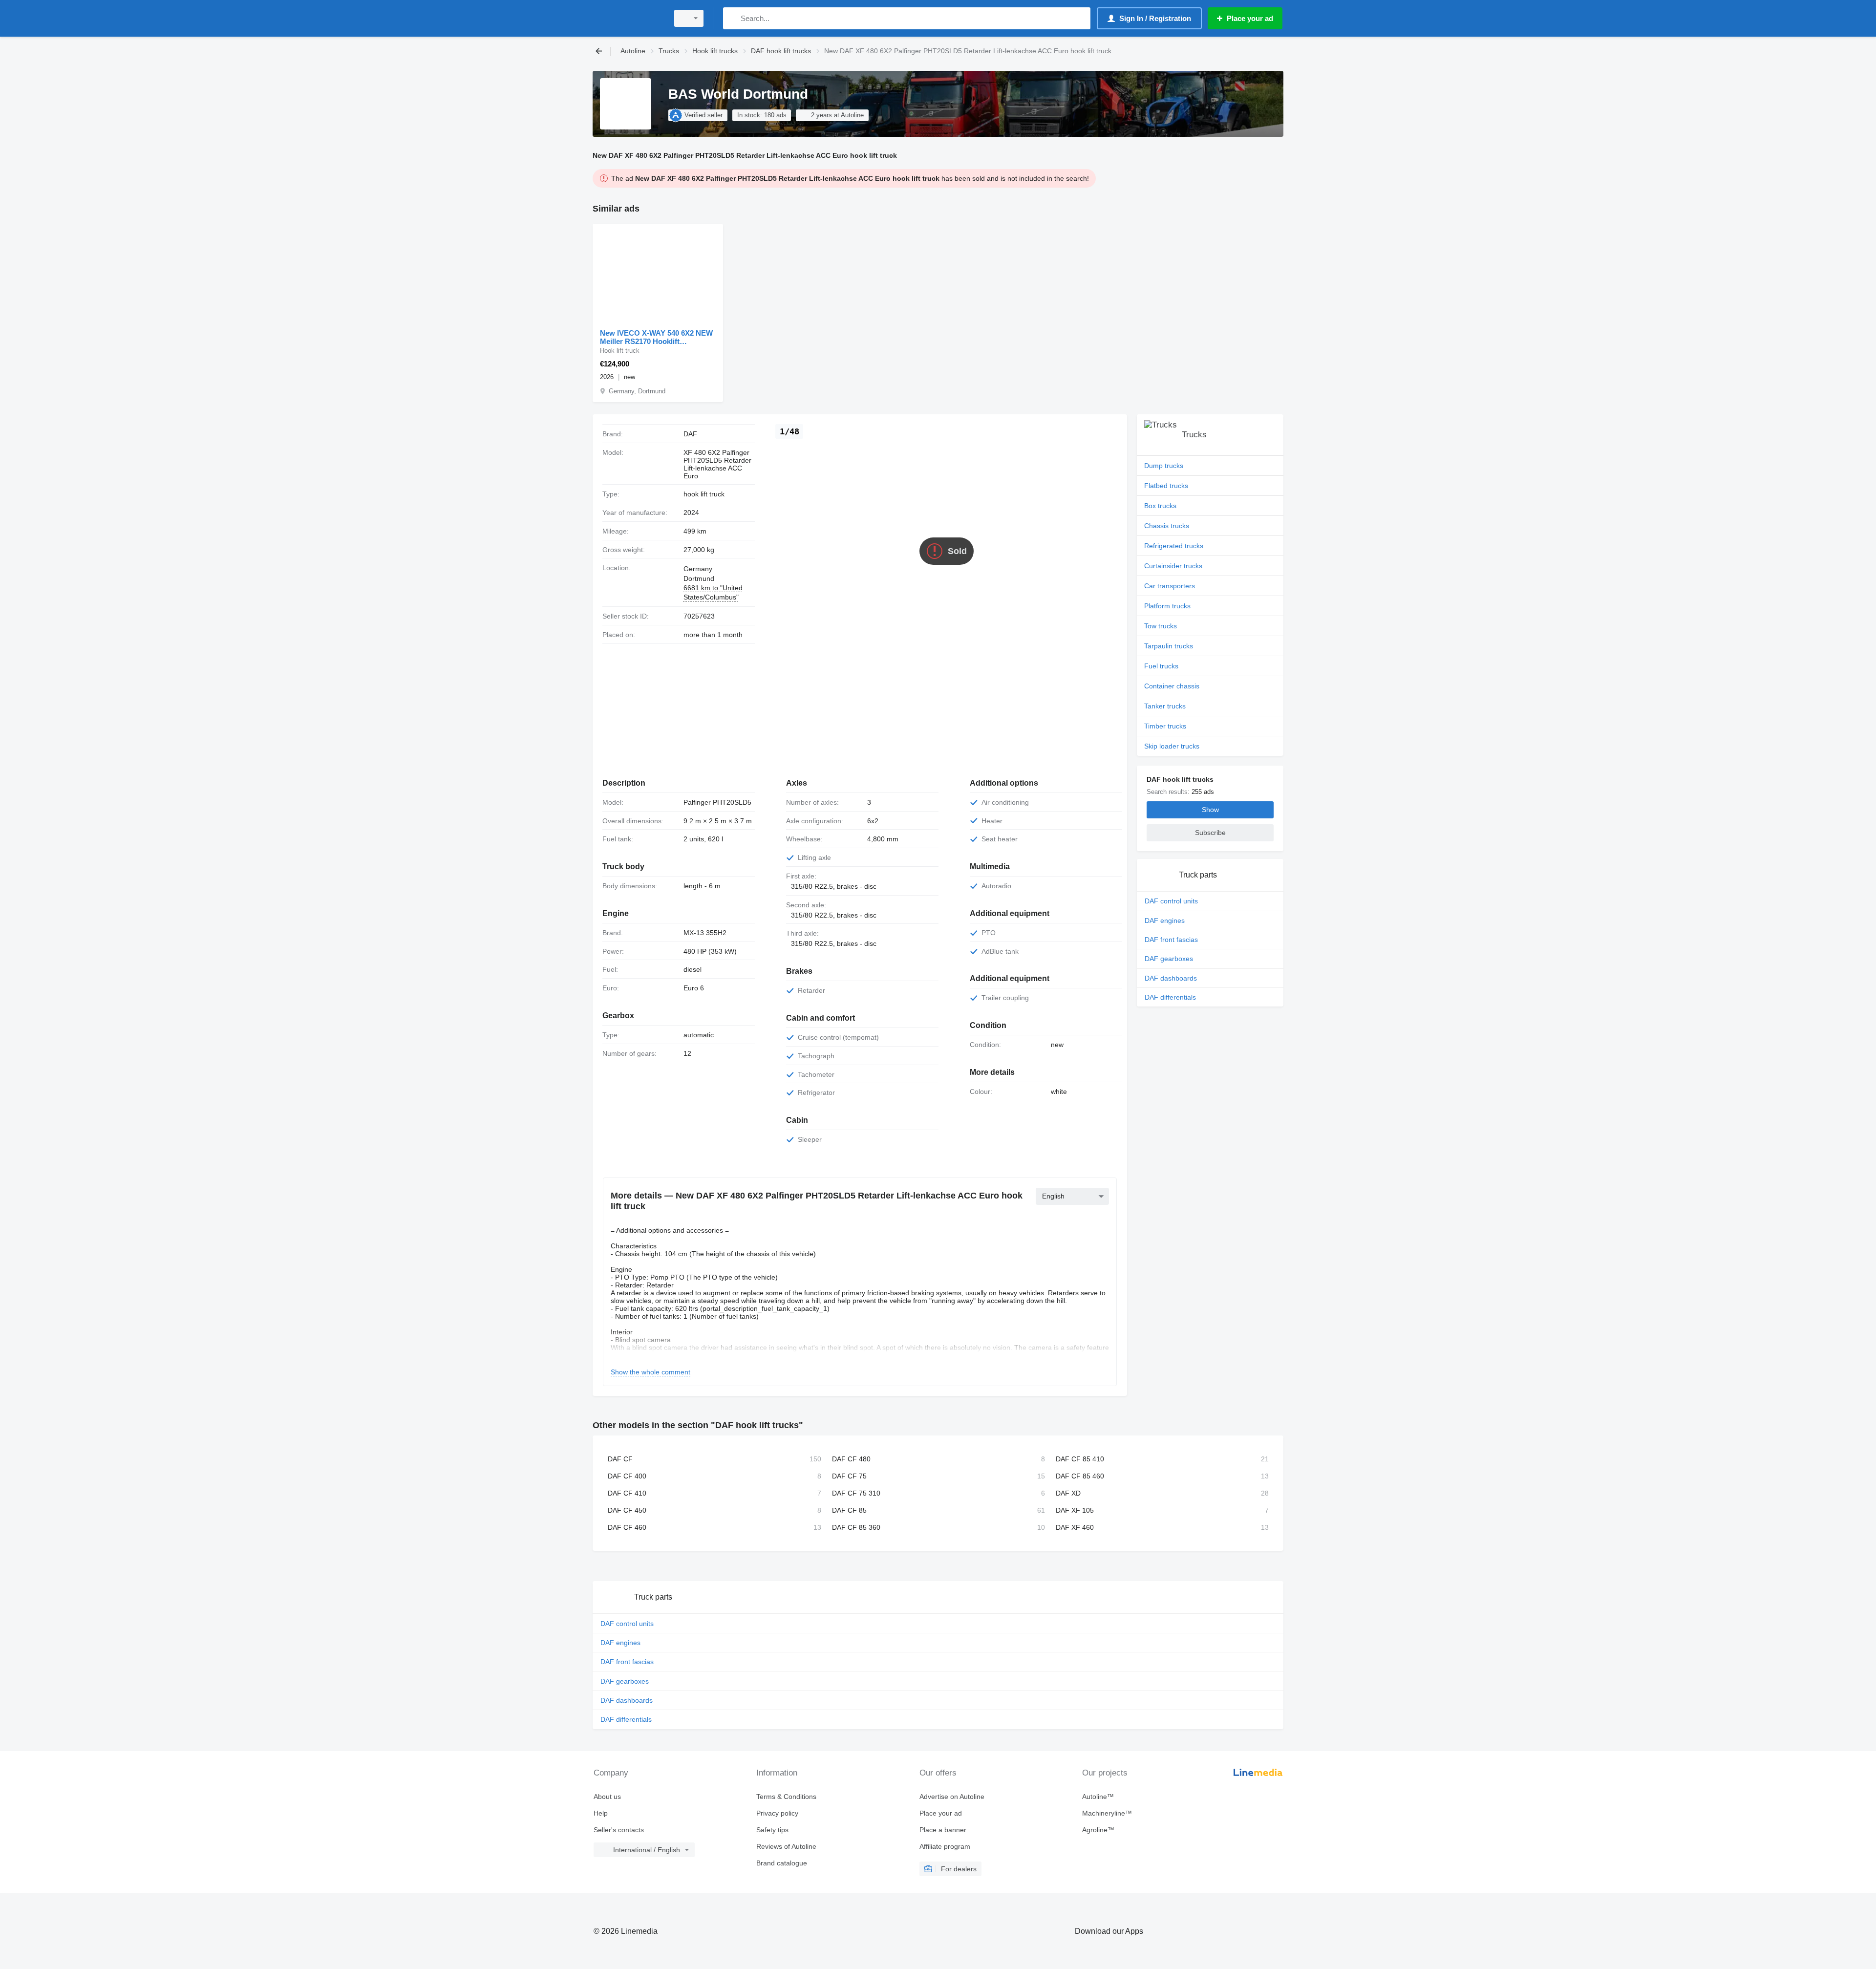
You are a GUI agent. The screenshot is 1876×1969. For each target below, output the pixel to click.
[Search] (733, 18)
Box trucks (1160, 506)
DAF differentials (1170, 997)
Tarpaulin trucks (1169, 646)
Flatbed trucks (1166, 486)
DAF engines (1165, 920)
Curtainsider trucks (1173, 566)
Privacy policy (777, 1813)
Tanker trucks (1165, 706)
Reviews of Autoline (786, 1846)
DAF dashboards (1171, 978)
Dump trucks (1164, 466)
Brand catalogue (782, 1863)
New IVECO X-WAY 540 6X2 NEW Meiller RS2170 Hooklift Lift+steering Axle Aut (656, 337)
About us (607, 1797)
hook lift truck (704, 494)
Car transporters (1170, 586)
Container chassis (1172, 686)
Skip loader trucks (1172, 746)
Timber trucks (1165, 726)
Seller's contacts (619, 1830)
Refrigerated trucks (1174, 546)
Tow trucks (1161, 626)
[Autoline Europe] (628, 18)
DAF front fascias (1171, 940)
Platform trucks (1167, 606)
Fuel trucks (1161, 666)
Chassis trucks (1167, 526)
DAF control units (1171, 901)
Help (601, 1813)
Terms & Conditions (786, 1797)
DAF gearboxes (1169, 959)
